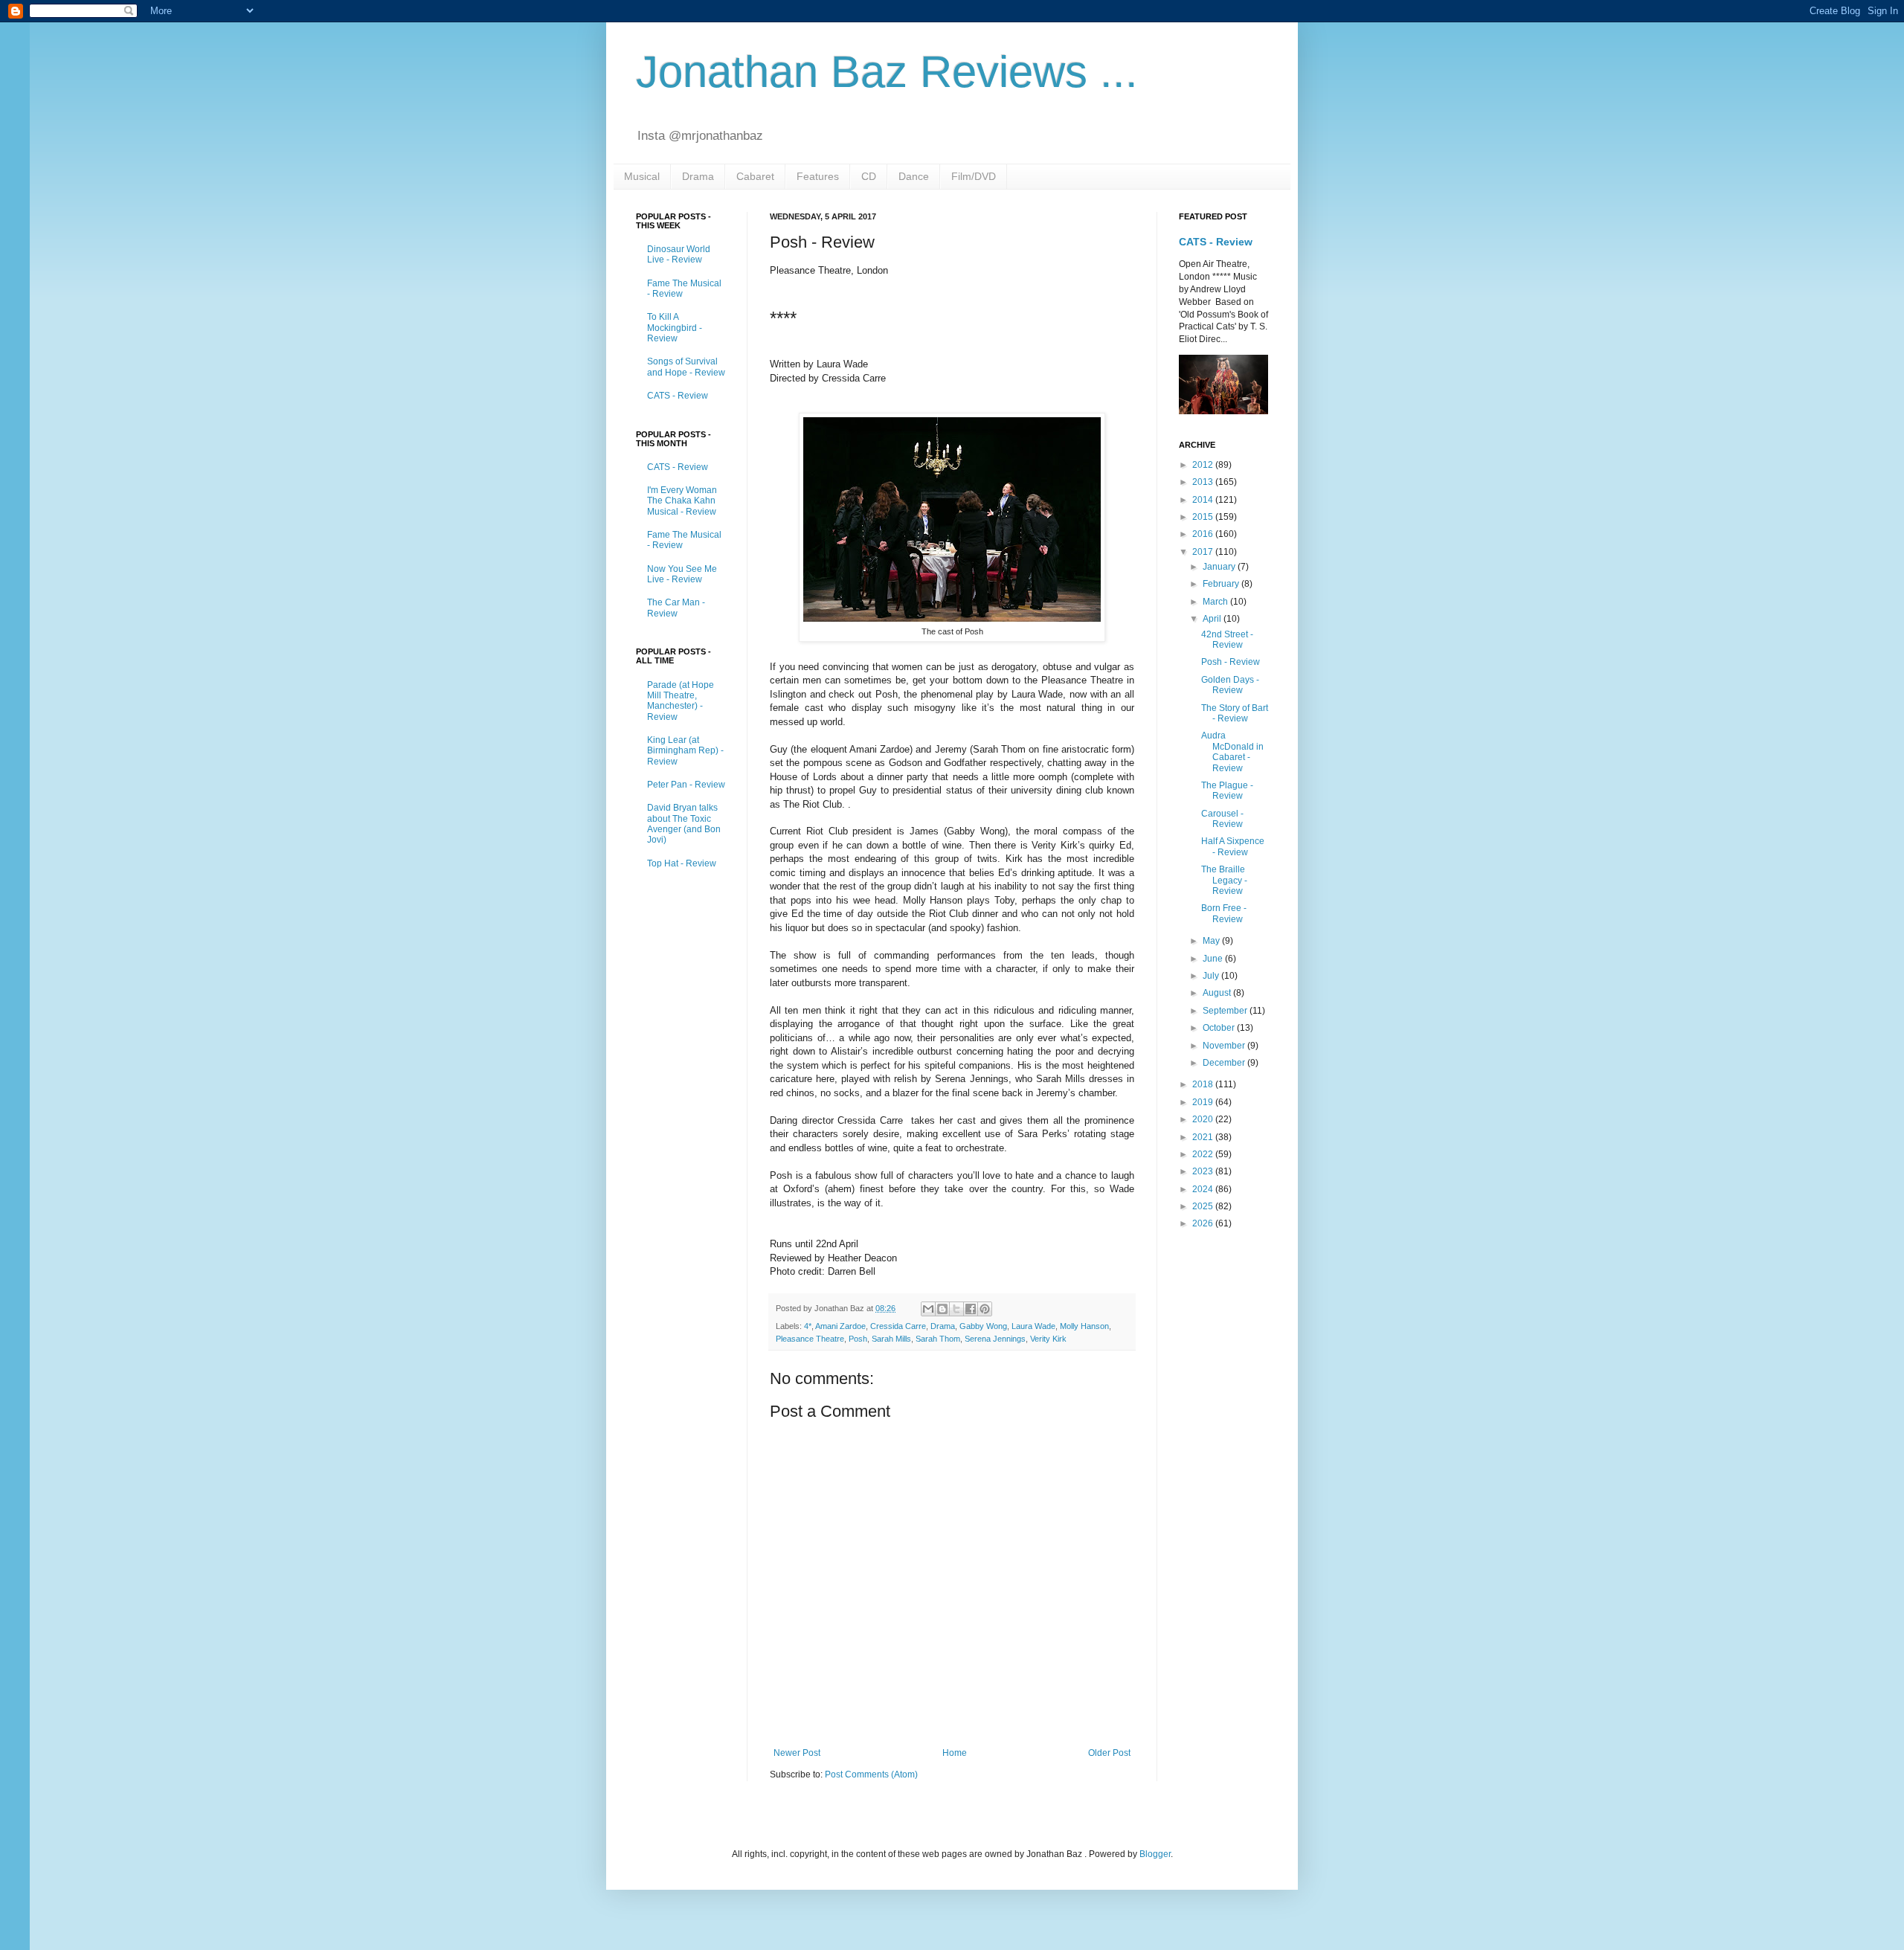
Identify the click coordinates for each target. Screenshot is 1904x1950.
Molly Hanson (1084, 1326)
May (1212, 941)
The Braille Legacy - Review (1224, 880)
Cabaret (755, 176)
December (1225, 1063)
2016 (1204, 534)
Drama (698, 176)
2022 (1204, 1154)
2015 (1204, 517)
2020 (1204, 1119)
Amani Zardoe (840, 1326)
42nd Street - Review (1227, 640)
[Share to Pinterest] (985, 1309)
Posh (858, 1339)
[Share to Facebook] (971, 1309)
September (1226, 1011)
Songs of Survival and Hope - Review (686, 367)
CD (869, 176)
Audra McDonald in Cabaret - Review (1232, 752)
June (1214, 959)
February (1222, 584)
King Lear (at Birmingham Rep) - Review (685, 751)
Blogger (1155, 1854)
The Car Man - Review (676, 608)
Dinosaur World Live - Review (679, 254)
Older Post (1109, 1753)
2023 (1204, 1171)
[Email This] (928, 1309)
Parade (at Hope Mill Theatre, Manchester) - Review (681, 701)
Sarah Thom (938, 1339)
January (1220, 567)
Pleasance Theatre (810, 1339)
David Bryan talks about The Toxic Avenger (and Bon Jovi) (684, 824)
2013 (1204, 482)
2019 (1204, 1102)
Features (818, 176)
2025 (1204, 1206)
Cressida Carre (898, 1326)
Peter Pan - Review (686, 785)
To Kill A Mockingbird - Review (675, 328)
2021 (1204, 1137)
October (1220, 1028)
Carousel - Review (1222, 819)
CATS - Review (678, 396)
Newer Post (797, 1753)
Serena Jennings (995, 1339)
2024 (1204, 1189)
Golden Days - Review (1230, 685)
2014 (1204, 500)
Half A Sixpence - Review (1233, 846)
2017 (1204, 552)
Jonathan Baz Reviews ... (887, 72)
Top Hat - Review (682, 863)
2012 (1204, 465)
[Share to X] (956, 1309)
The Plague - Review (1227, 791)
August (1218, 993)
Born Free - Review (1224, 913)
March (1216, 602)
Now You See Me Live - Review (682, 574)
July (1212, 976)
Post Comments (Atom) (871, 1774)
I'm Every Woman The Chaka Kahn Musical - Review (682, 501)
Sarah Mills (891, 1339)
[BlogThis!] (942, 1309)
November (1225, 1046)
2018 (1204, 1084)
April (1213, 619)
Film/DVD (974, 176)
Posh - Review (1231, 662)
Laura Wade (1033, 1326)
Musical (642, 176)
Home (955, 1753)
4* (808, 1326)
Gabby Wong (983, 1326)
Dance (914, 176)
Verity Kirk (1048, 1339)
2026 (1204, 1223)
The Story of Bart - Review (1235, 713)
